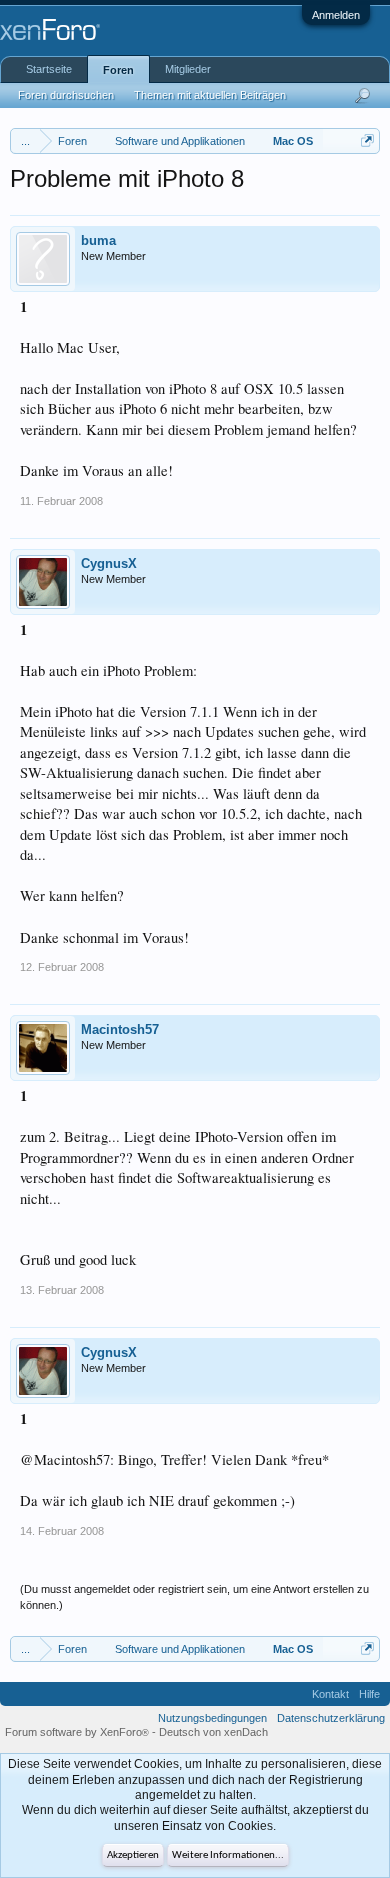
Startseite (49, 69)
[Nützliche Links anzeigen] (367, 140)
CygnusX (109, 563)
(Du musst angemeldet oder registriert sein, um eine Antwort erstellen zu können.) (194, 1597)
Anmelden (336, 15)
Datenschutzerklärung (331, 1718)
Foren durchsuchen (66, 95)
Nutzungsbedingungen (212, 1718)
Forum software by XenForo (77, 1732)
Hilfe (369, 1694)
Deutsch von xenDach (213, 1732)
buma (98, 240)
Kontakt (330, 1694)
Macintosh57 (120, 1029)
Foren (118, 70)
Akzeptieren (133, 1855)
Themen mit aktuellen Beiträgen (210, 95)
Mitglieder (188, 69)
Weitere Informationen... (228, 1855)
